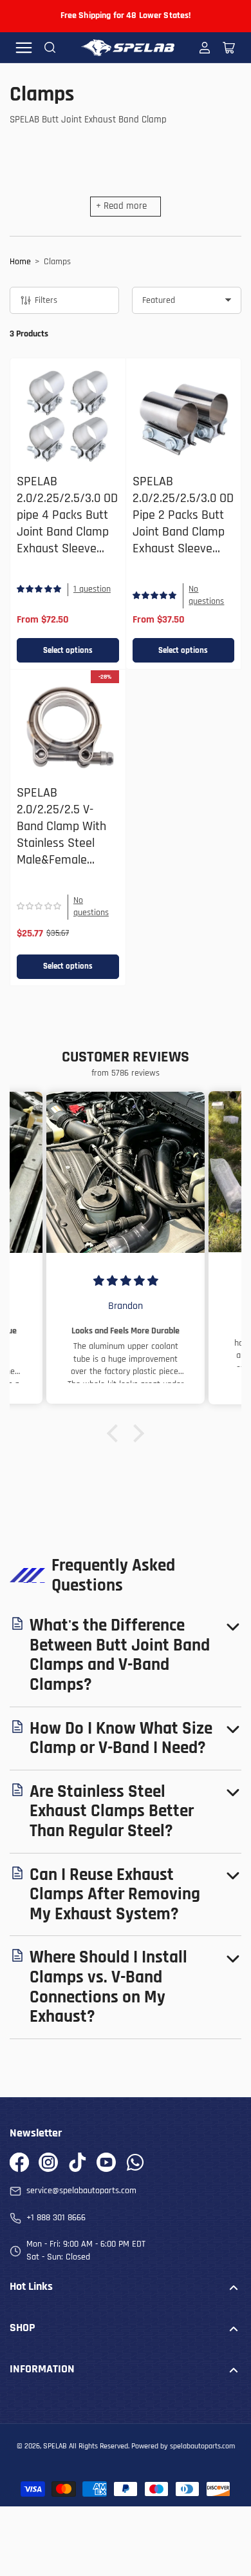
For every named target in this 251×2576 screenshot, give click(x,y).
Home (20, 262)
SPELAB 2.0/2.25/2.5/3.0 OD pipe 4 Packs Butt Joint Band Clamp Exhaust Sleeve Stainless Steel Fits (67, 524)
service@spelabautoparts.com (81, 2191)
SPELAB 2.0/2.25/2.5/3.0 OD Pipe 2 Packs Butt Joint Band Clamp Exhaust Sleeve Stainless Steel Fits (183, 524)
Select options (68, 650)
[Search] (50, 48)
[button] (116, 1433)
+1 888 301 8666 (56, 2218)
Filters (46, 300)
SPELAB (55, 2446)
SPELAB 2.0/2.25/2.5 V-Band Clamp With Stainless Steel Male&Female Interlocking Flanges (61, 843)
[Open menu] (24, 48)
